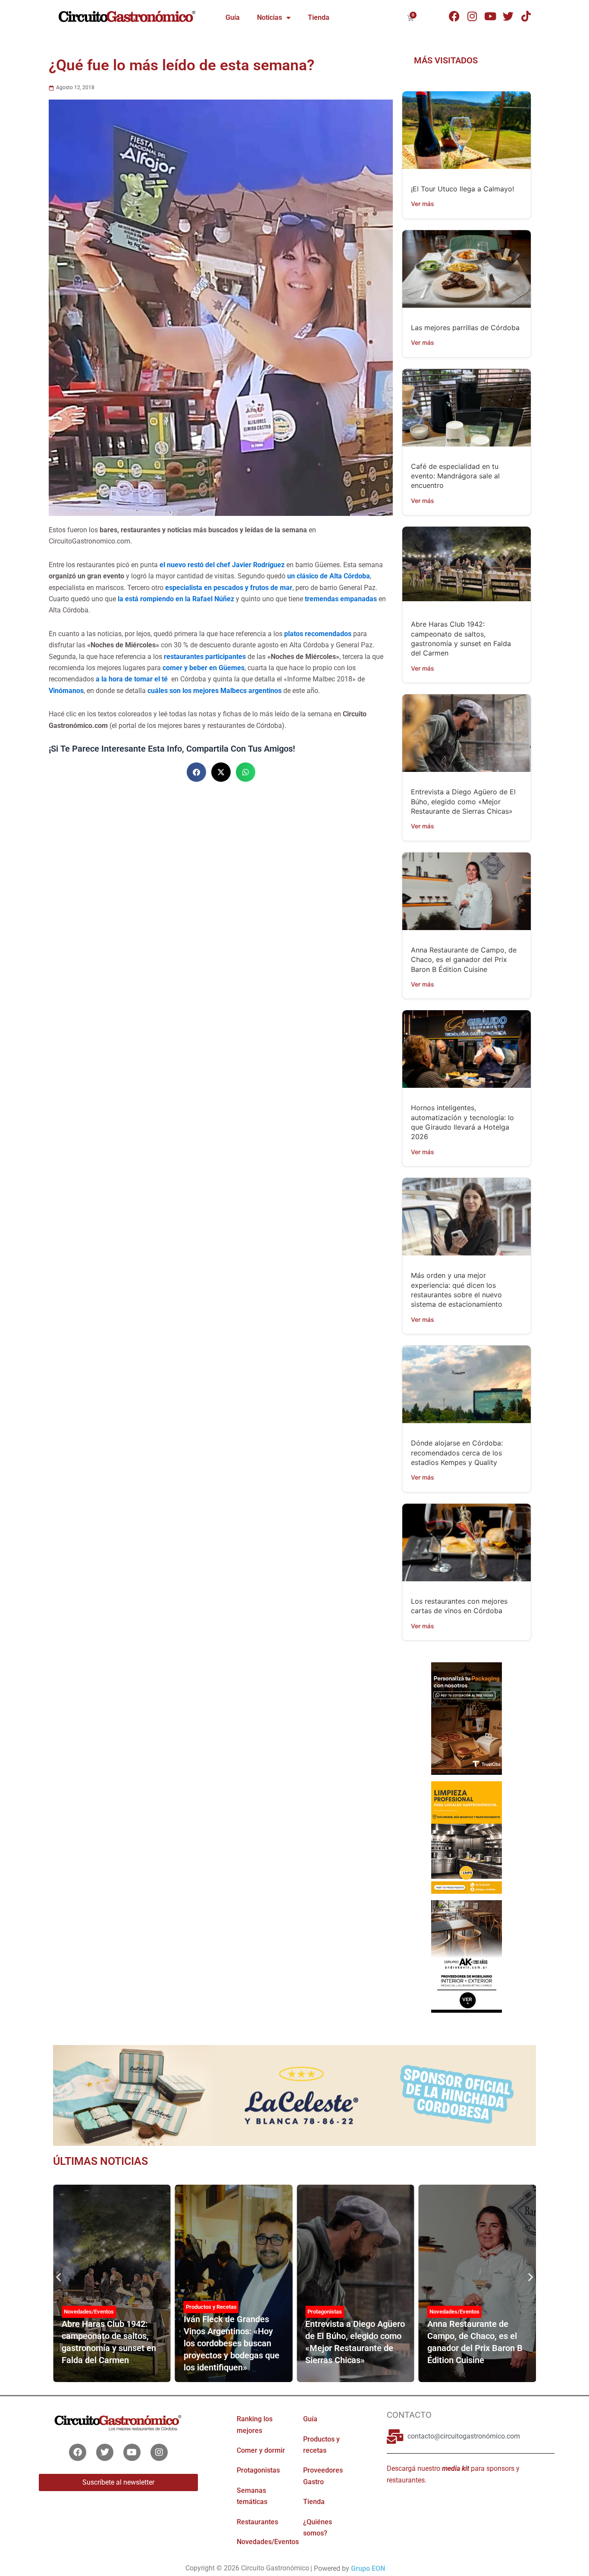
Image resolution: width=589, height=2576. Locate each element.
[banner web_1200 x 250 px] (294, 2095)
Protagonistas (325, 2312)
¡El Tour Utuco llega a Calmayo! (462, 189)
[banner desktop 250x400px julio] (466, 1718)
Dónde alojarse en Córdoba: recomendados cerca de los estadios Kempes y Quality (457, 1453)
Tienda (319, 17)
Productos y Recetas (211, 2307)
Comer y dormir (261, 2450)
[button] (196, 772)
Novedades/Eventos (89, 2312)
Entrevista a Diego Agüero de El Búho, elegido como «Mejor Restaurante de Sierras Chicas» (463, 801)
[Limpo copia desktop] (466, 1837)
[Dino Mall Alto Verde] (466, 1956)
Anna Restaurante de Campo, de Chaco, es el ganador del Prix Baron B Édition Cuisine (464, 960)
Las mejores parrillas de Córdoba (465, 328)
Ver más (423, 204)
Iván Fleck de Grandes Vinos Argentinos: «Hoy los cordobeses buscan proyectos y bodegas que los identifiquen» (232, 2343)
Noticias (269, 17)
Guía (233, 17)
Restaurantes (257, 2522)
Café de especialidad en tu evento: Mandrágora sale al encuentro (455, 476)
